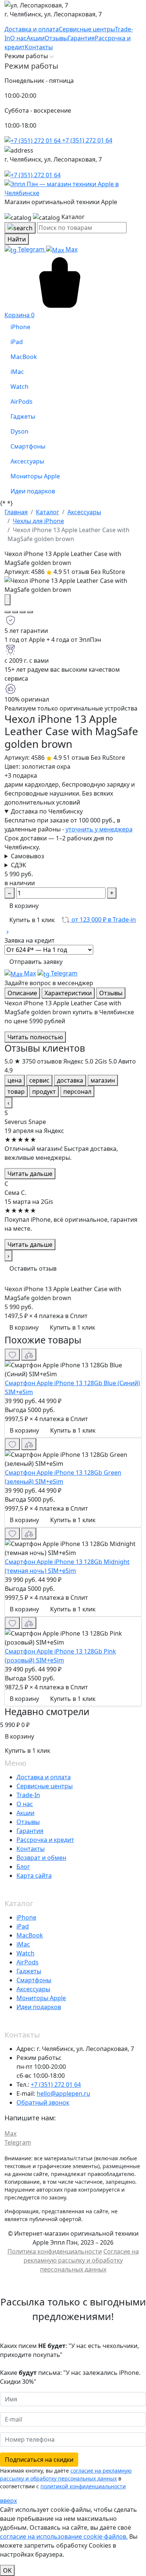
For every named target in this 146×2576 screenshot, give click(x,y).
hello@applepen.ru (63, 2093)
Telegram (31, 249)
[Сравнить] (29, 1355)
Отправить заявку (36, 962)
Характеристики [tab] (68, 993)
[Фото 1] (7, 612)
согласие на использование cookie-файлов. (64, 2536)
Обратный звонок (43, 2102)
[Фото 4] (30, 612)
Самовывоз (28, 856)
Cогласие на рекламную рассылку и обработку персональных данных (81, 2260)
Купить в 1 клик (32, 920)
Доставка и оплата (44, 1777)
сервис (39, 1080)
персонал (77, 1092)
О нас (25, 1804)
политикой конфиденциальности (83, 2486)
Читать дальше (30, 1174)
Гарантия (30, 1831)
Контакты (31, 1849)
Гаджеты (29, 1971)
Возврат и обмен (41, 1858)
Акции (25, 1813)
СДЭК (19, 865)
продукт (44, 1092)
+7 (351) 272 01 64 (86, 140)
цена (15, 1080)
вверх (8, 2501)
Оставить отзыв (33, 1268)
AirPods (28, 1962)
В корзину (24, 906)
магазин (103, 1080)
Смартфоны (34, 1980)
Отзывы (28, 1822)
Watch (25, 1953)
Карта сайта (34, 1876)
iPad (23, 1926)
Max (71, 249)
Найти (17, 239)
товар (16, 1092)
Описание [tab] (22, 993)
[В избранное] (12, 1355)
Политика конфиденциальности (55, 2251)
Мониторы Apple (41, 1998)
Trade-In (28, 1795)
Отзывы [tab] (111, 993)
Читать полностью (35, 1037)
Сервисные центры (45, 1786)
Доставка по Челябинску (47, 811)
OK (7, 2570)
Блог (23, 1867)
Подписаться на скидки (39, 2460)
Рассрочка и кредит (45, 1840)
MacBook (30, 1935)
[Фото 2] (15, 612)
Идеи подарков (39, 2007)
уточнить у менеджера (99, 829)
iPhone (26, 1917)
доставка (70, 1080)
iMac (23, 1944)
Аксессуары (33, 1989)
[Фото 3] (22, 612)
